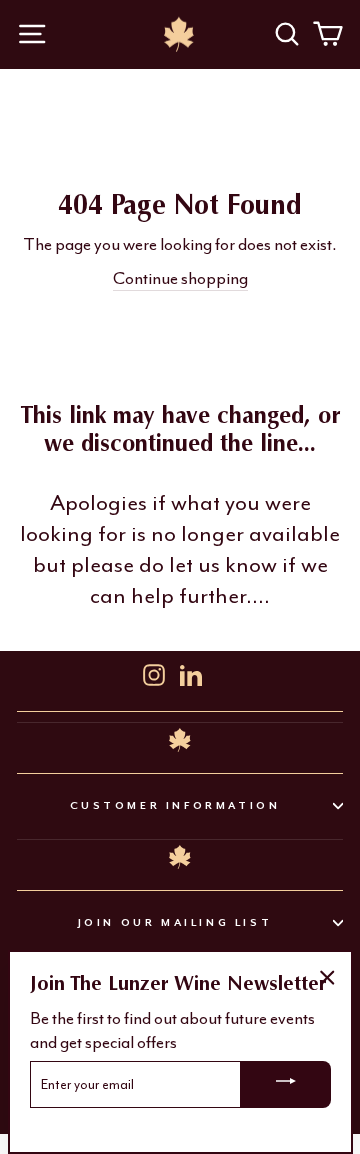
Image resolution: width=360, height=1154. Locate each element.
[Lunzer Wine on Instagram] (154, 672)
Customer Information (175, 805)
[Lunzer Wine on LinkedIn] (191, 672)
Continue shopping (180, 278)
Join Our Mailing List (175, 922)
